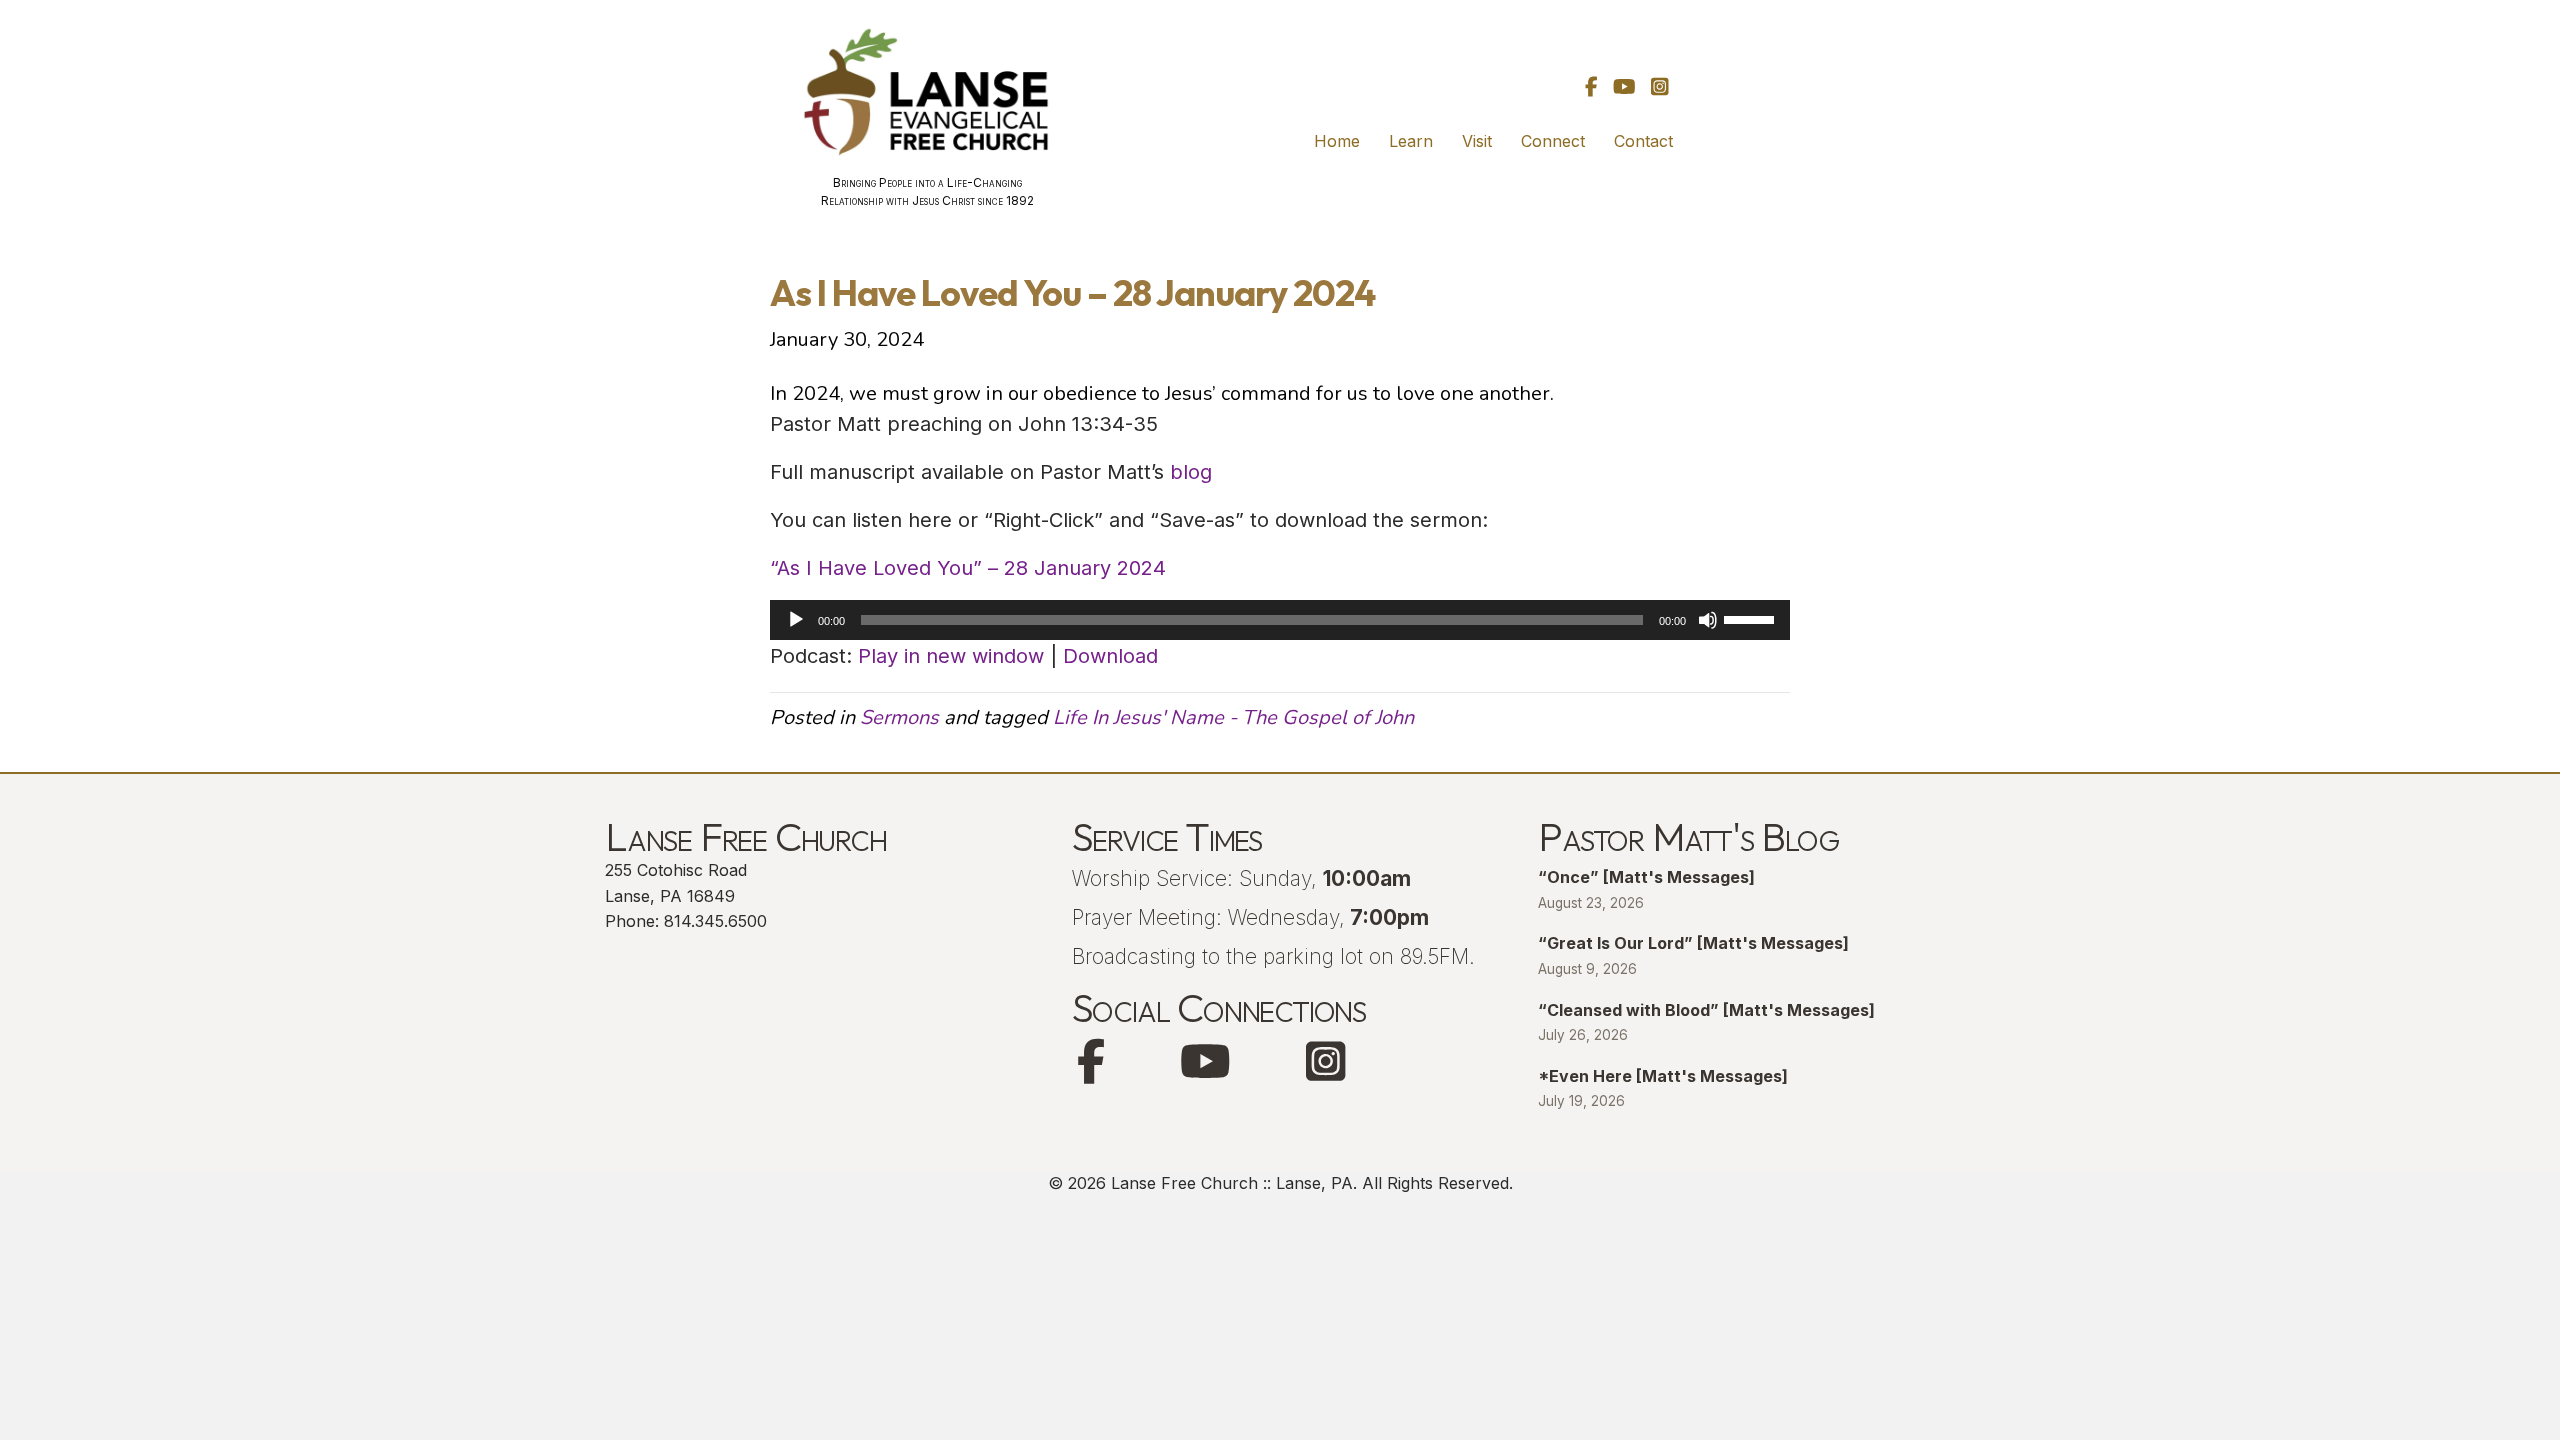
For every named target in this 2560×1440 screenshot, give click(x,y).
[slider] (1752, 618)
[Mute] (1708, 620)
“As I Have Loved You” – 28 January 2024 (968, 568)
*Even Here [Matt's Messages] (1663, 1076)
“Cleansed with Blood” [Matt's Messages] (1706, 1010)
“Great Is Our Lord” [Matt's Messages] (1693, 943)
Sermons (899, 717)
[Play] (796, 620)
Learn (1411, 141)
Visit (1477, 141)
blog (1191, 472)
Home (1337, 141)
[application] (1280, 620)
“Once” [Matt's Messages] (1646, 877)
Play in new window (951, 656)
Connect (1553, 141)
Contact (1643, 141)
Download (1110, 656)
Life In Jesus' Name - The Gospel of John (1233, 717)
